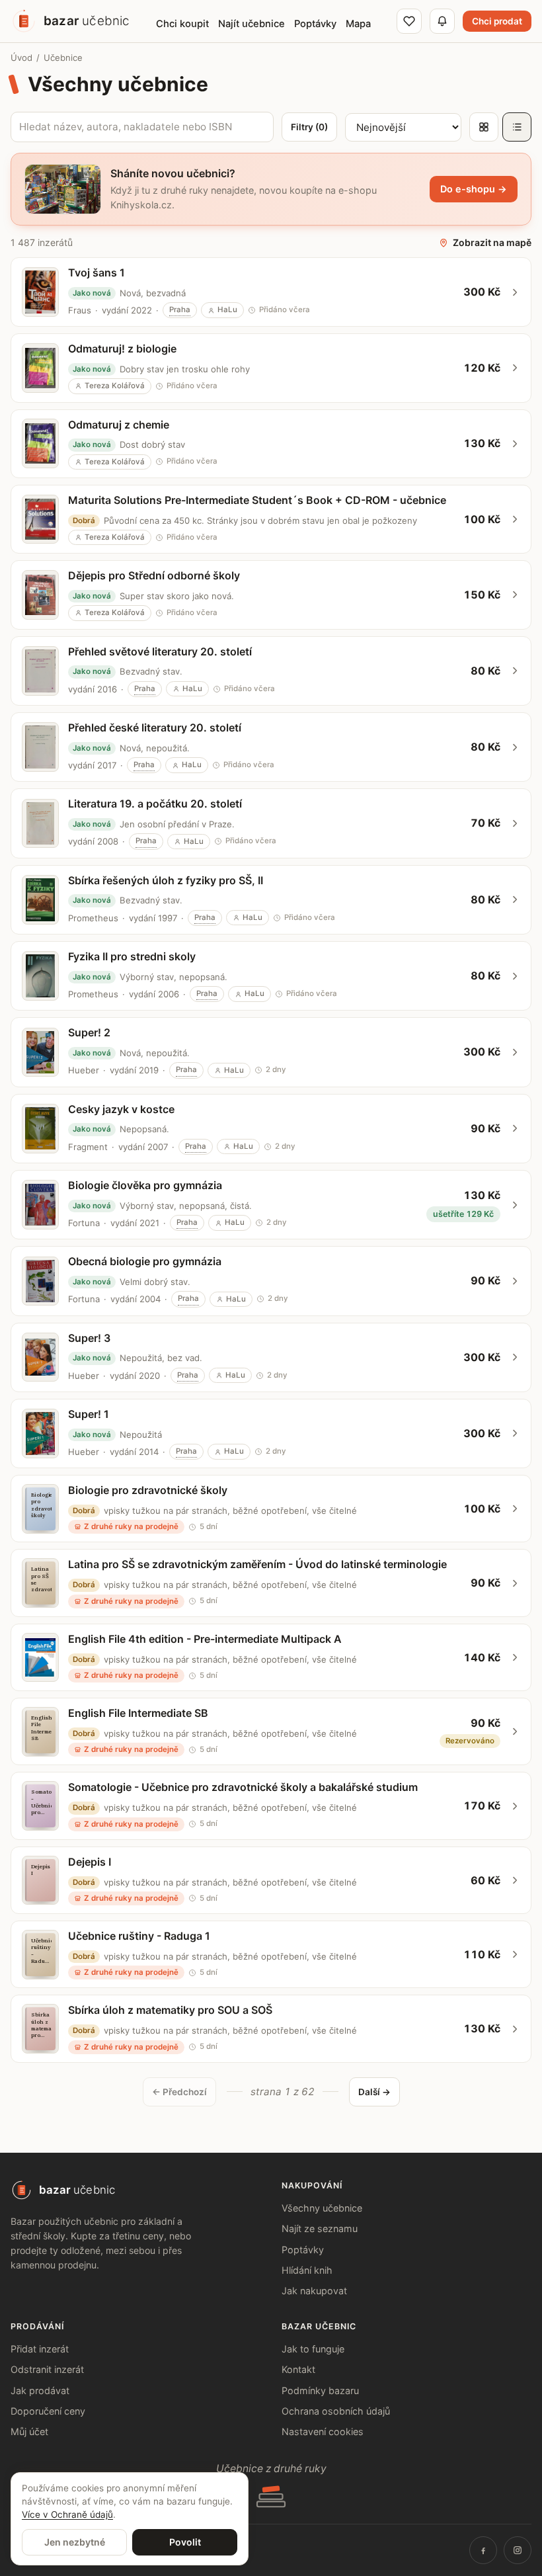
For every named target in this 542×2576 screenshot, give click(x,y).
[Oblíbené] (409, 21)
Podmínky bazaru (320, 2390)
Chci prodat (497, 21)
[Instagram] (518, 2550)
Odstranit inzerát (47, 2369)
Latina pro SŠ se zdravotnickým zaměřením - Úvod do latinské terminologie (257, 1564)
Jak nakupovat (314, 2291)
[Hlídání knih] (442, 21)
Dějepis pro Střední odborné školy (154, 575)
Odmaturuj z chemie (119, 425)
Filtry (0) (309, 127)
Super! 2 (89, 1032)
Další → (374, 2092)
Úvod (21, 58)
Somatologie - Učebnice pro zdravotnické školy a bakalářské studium (243, 1787)
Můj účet (29, 2431)
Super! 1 (89, 1414)
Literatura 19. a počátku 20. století (155, 804)
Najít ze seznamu (320, 2228)
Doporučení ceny (48, 2411)
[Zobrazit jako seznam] (517, 127)
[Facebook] (483, 2550)
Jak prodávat (40, 2390)
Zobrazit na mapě (492, 242)
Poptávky (303, 2250)
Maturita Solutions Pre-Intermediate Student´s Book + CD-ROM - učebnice (257, 500)
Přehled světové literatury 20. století (160, 651)
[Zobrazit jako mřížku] (484, 127)
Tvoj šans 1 (97, 272)
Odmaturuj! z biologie (122, 349)
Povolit (185, 2542)
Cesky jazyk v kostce (121, 1109)
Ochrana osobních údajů (336, 2411)
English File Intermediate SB (138, 1713)
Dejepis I (90, 1862)
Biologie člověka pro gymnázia (145, 1185)
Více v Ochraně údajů (67, 2514)
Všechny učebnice (322, 2208)
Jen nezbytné (75, 2542)
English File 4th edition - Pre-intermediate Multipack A (205, 1639)
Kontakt (298, 2369)
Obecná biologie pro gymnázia (145, 1261)
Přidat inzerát (40, 2349)
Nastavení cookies (323, 2431)
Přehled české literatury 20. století (155, 727)
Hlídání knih (307, 2270)
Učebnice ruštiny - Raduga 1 (139, 1936)
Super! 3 (89, 1338)
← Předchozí (179, 2092)
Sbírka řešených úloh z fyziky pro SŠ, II (166, 880)
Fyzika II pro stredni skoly (132, 956)
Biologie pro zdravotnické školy (148, 1490)
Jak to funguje (313, 2349)
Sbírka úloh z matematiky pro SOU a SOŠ (170, 2010)
